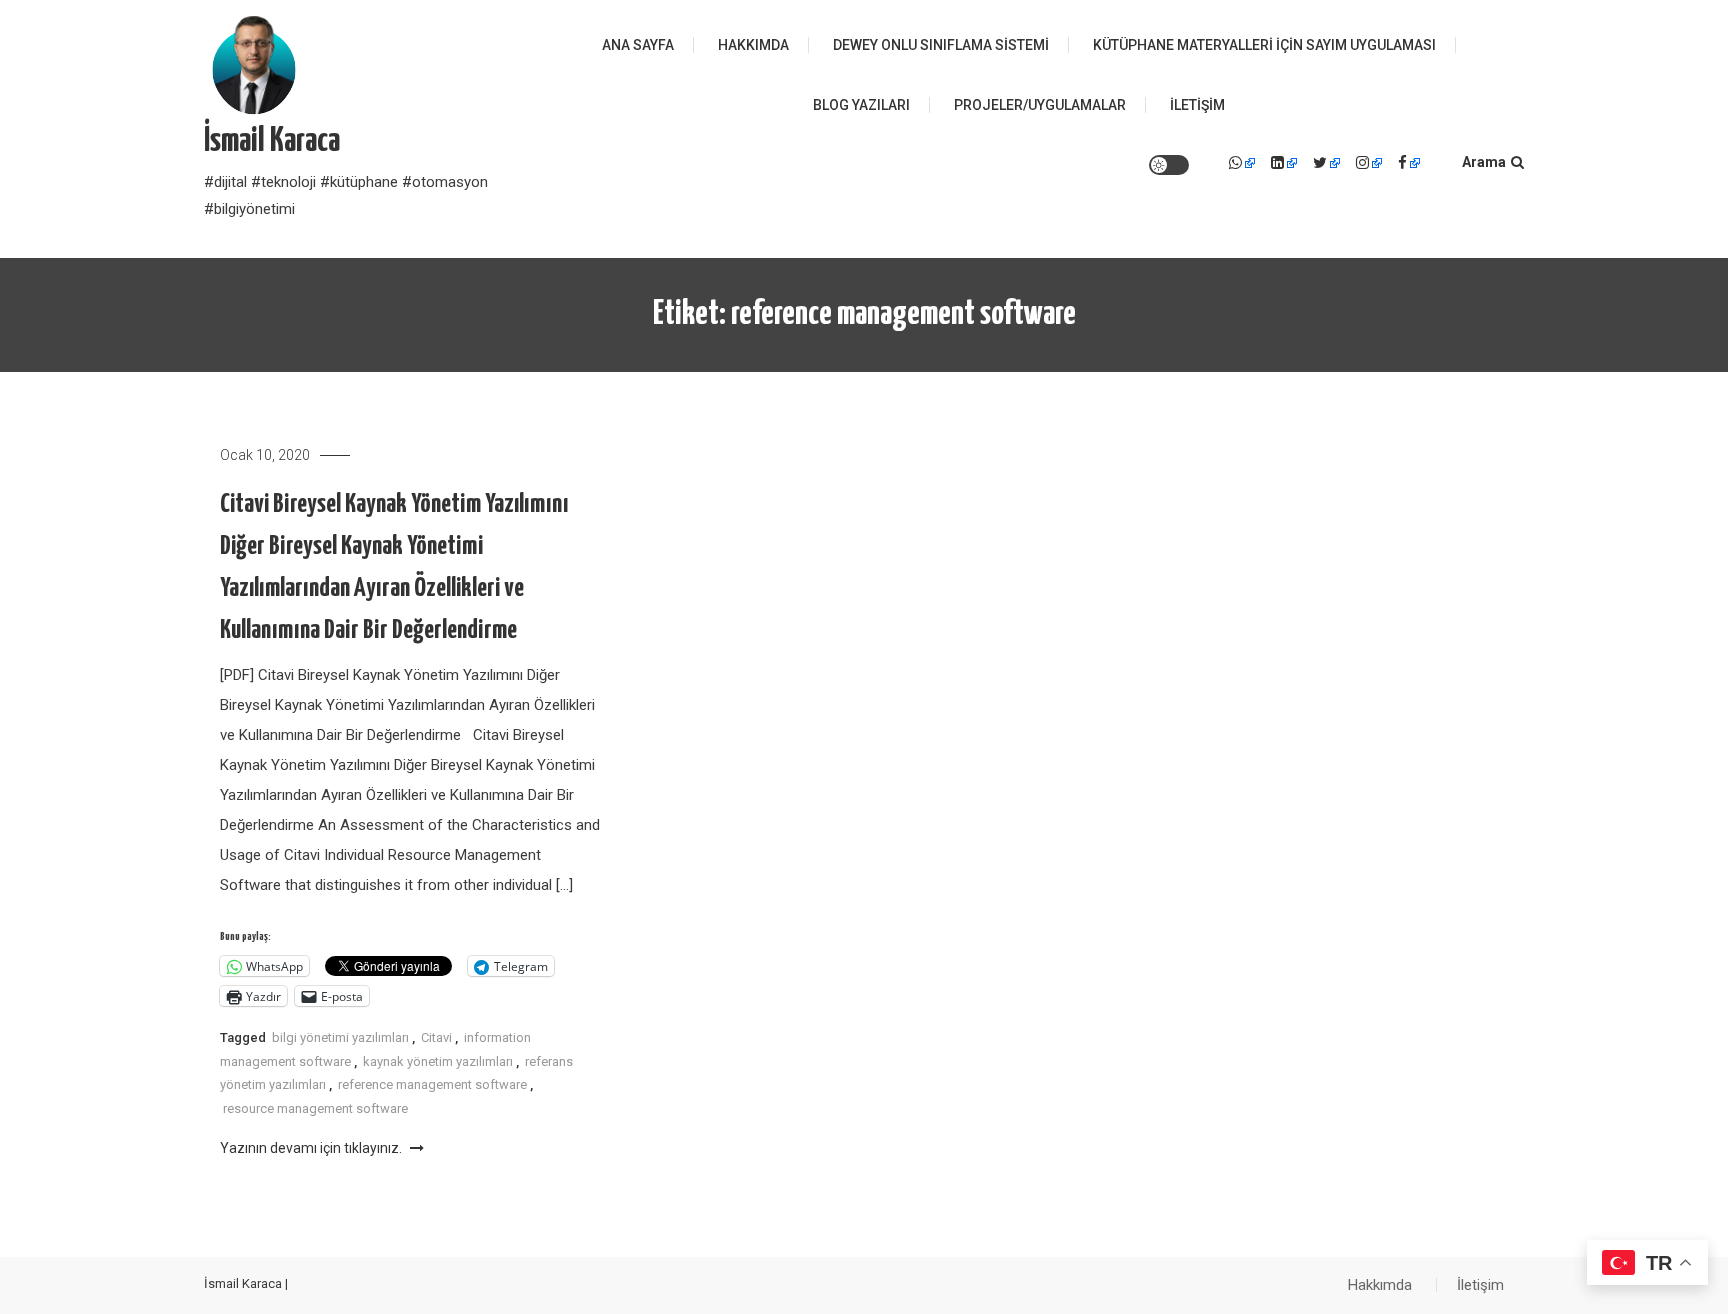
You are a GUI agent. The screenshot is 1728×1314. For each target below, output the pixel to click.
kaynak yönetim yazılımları (438, 1061)
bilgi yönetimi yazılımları (340, 1037)
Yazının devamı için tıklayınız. (312, 1148)
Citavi (436, 1037)
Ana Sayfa (638, 45)
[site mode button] (1169, 165)
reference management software (432, 1084)
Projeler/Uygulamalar (1040, 105)
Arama (1484, 162)
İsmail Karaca (272, 141)
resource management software (315, 1108)
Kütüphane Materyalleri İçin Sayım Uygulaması (1264, 45)
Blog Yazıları (861, 105)
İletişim (1197, 105)
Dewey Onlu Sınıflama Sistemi (941, 45)
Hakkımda (753, 45)
